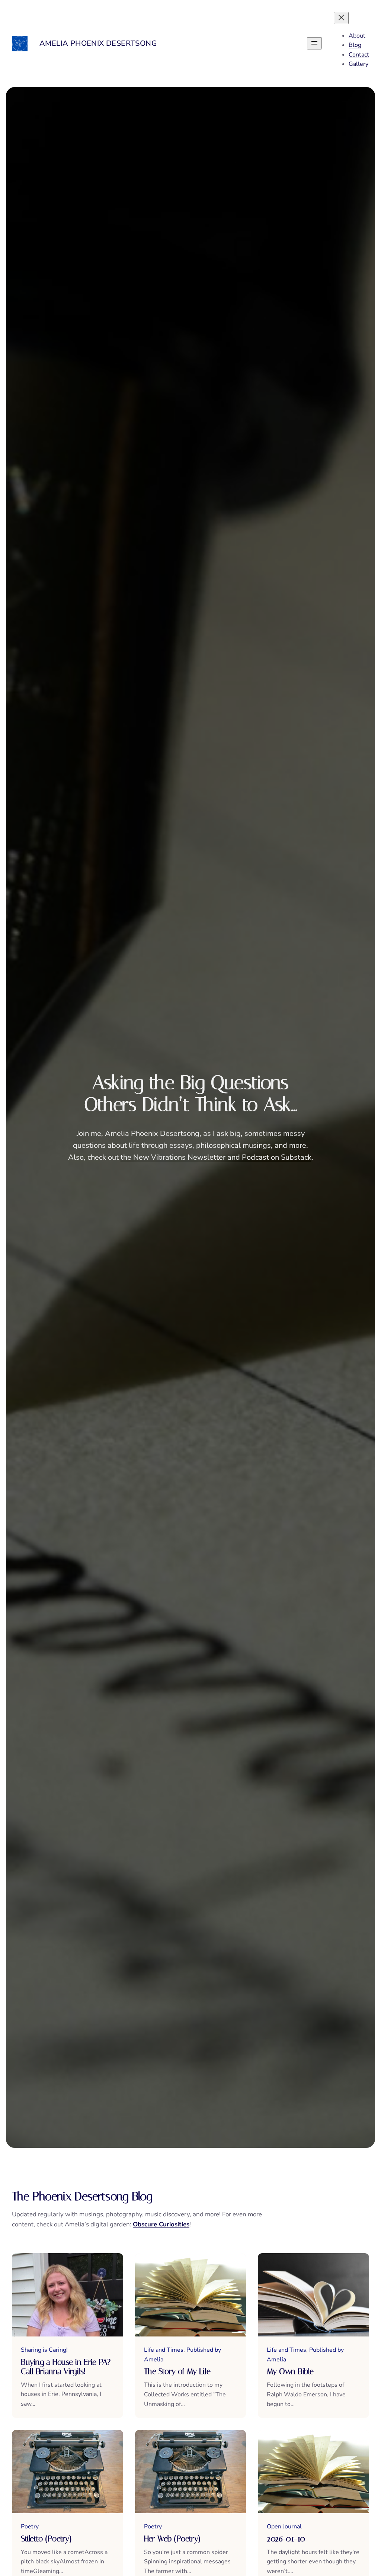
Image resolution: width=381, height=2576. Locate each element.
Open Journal (284, 2527)
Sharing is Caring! (44, 2350)
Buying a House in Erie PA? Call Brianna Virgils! (66, 2367)
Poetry (30, 2527)
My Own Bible (290, 2371)
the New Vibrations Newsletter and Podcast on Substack (216, 1157)
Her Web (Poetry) (172, 2539)
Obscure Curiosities (161, 2224)
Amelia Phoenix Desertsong (98, 43)
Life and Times (164, 2350)
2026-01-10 (286, 2539)
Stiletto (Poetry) (46, 2539)
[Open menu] (314, 43)
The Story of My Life (177, 2371)
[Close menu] (341, 18)
